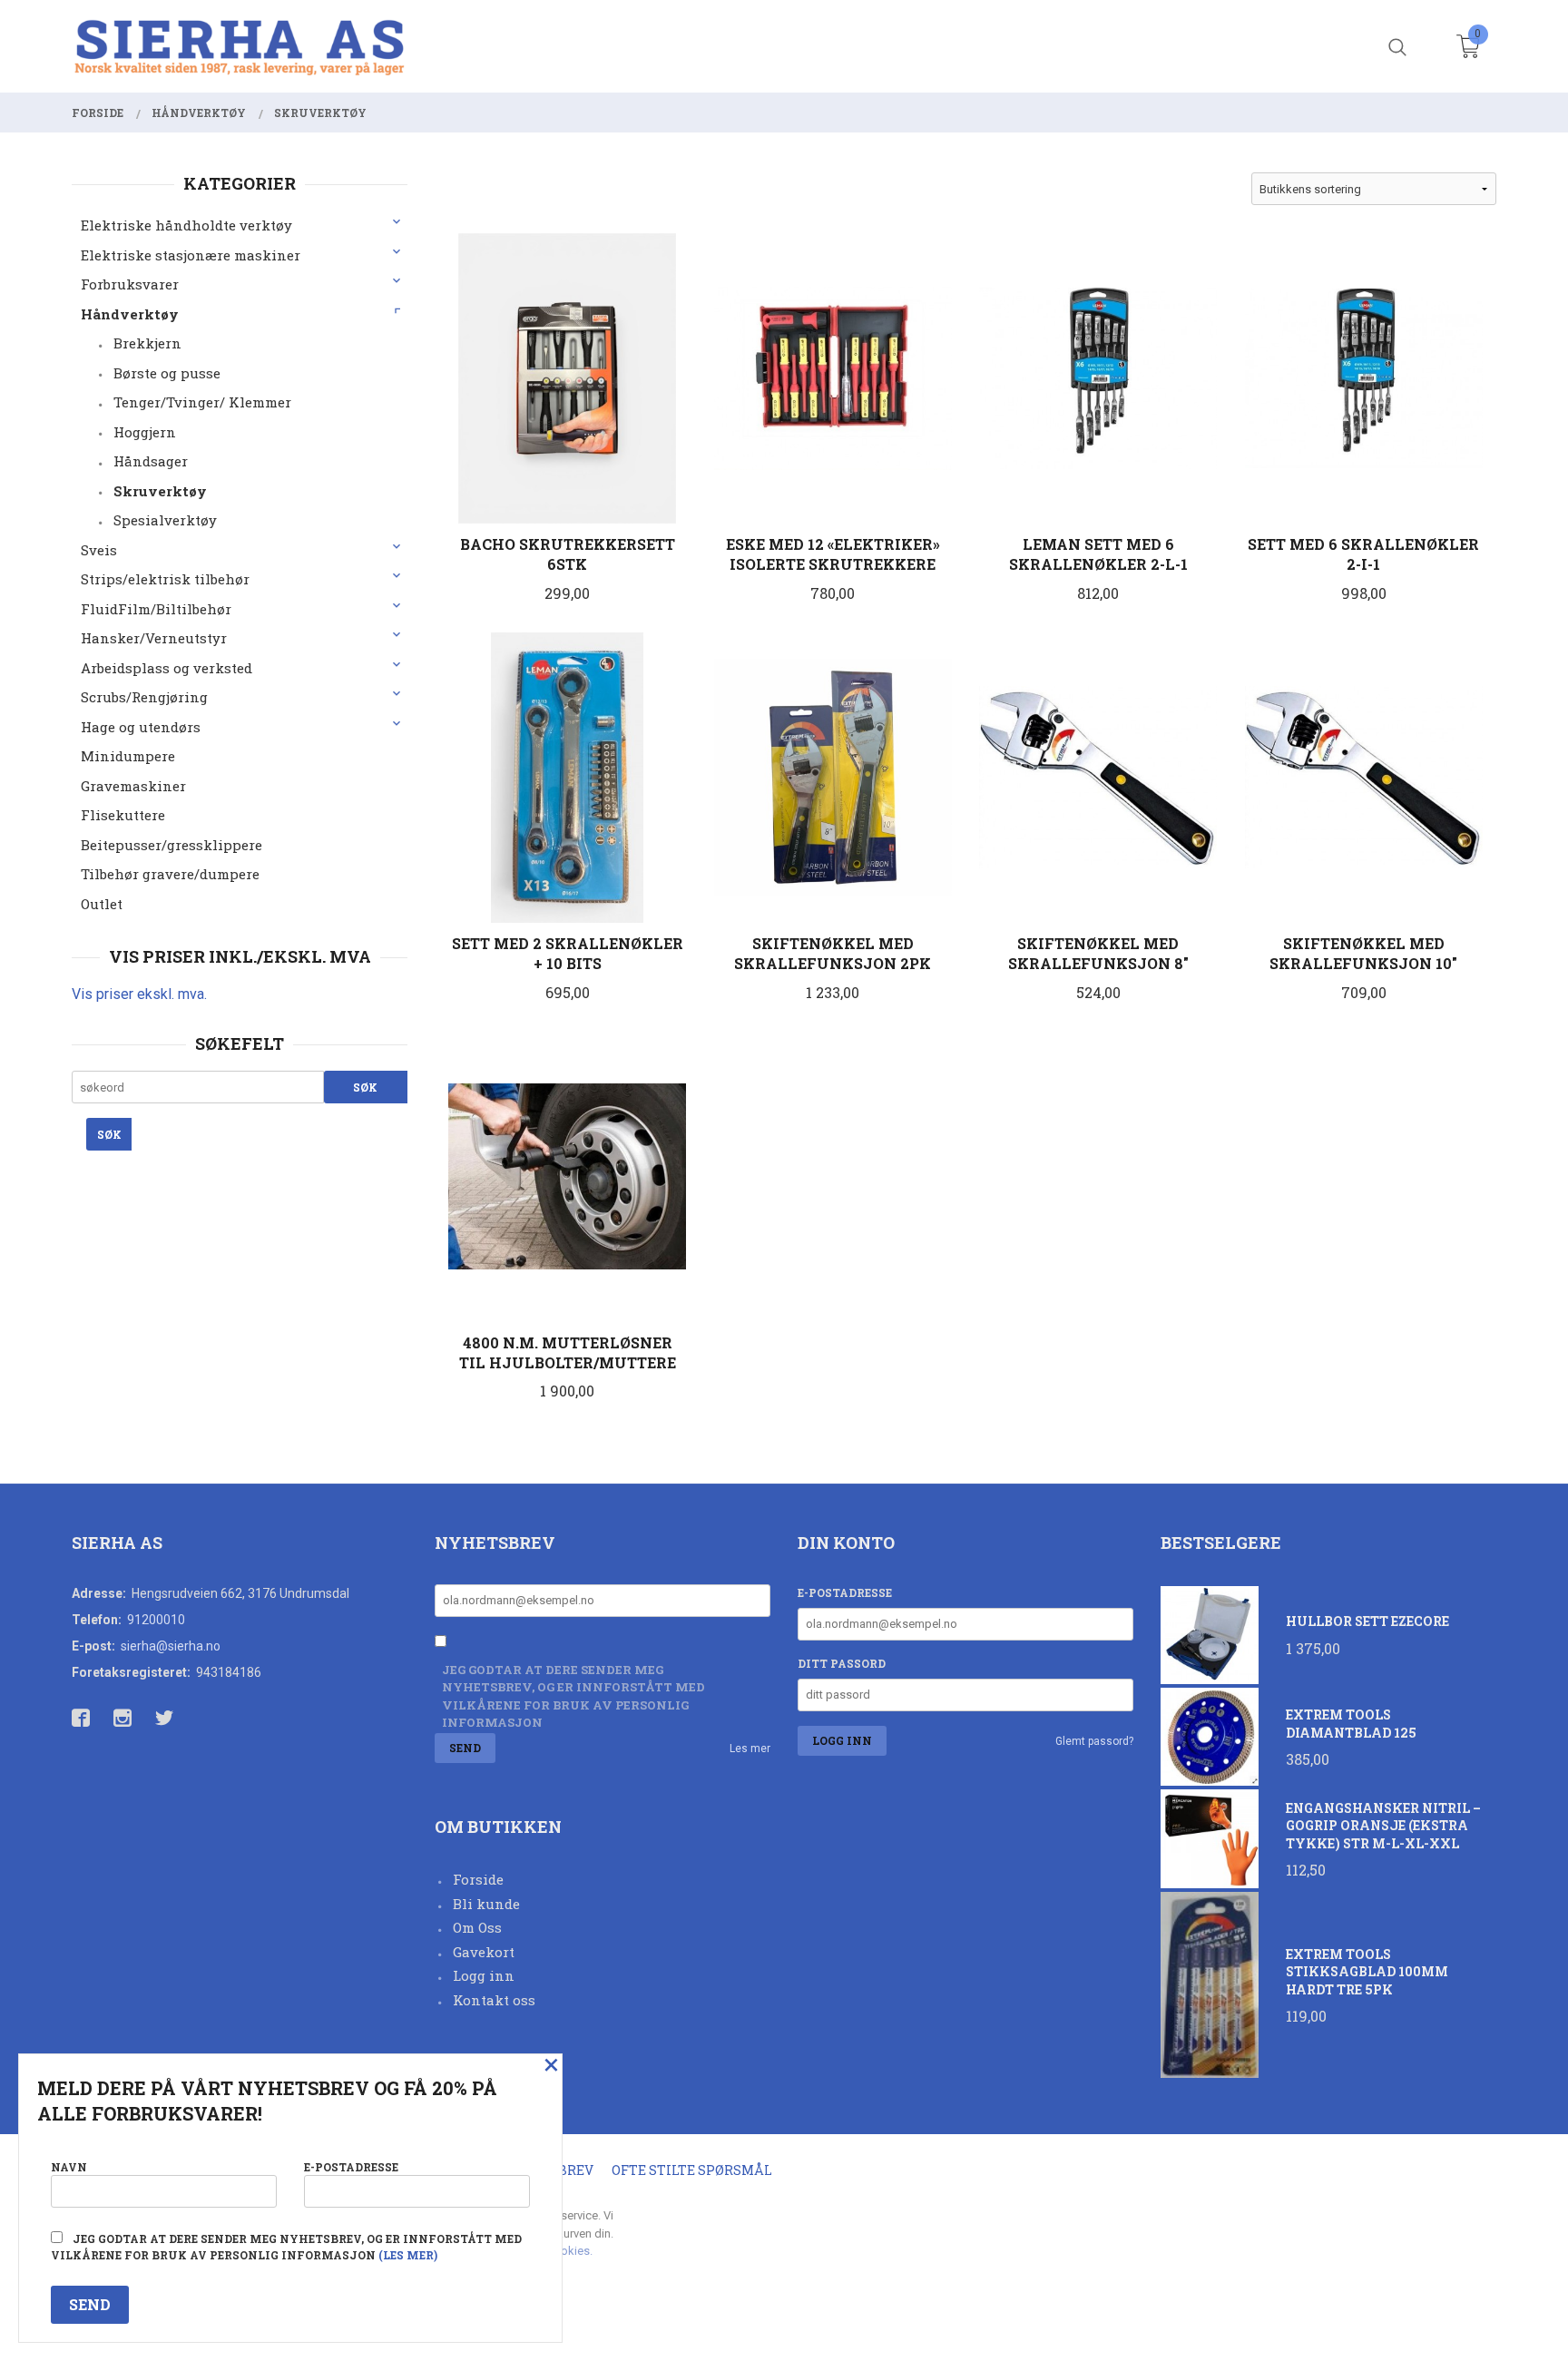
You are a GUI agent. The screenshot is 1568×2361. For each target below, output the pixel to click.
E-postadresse (845, 1592)
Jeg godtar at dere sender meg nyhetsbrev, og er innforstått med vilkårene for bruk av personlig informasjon (573, 1696)
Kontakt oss (494, 2000)
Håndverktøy (130, 314)
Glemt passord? (1094, 1741)
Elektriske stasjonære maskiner (191, 255)
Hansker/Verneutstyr (154, 638)
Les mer (750, 1749)
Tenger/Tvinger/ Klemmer (202, 402)
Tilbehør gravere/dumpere (170, 874)
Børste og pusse (167, 373)
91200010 (156, 1620)
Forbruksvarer (130, 284)
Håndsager (151, 461)
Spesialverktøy (165, 520)
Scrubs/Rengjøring (144, 697)
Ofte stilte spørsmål (692, 2170)
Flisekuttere (123, 815)
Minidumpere (128, 756)
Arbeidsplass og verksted (167, 668)
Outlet (102, 904)
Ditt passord (842, 1663)
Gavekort (484, 1952)
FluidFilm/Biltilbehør (156, 609)
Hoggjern (145, 432)
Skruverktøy (160, 491)
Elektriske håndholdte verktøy (186, 225)
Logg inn (484, 1975)
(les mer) (408, 2255)
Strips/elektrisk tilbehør (165, 579)
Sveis (99, 550)
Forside (478, 1879)
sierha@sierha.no (171, 1646)
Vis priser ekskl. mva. (139, 994)
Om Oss (477, 1927)
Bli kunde (486, 1904)
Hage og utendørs (141, 727)
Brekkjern (147, 343)
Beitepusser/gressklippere (171, 845)
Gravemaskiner (133, 786)
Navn (69, 2167)
